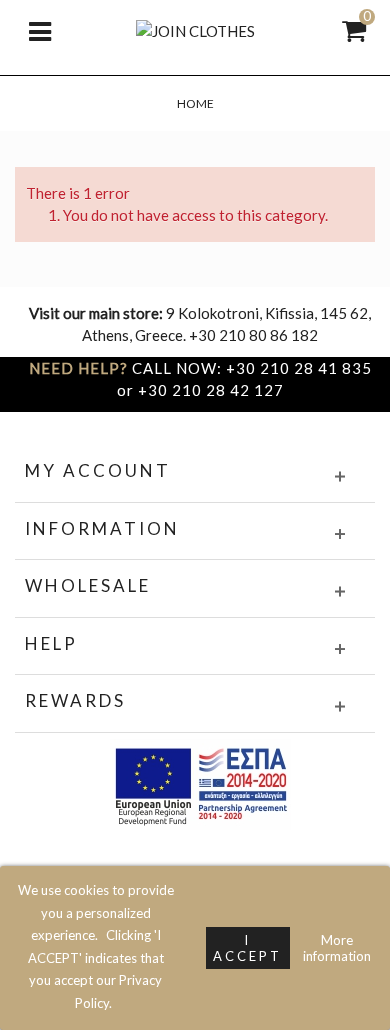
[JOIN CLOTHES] (195, 29)
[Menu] (40, 30)
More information (337, 948)
